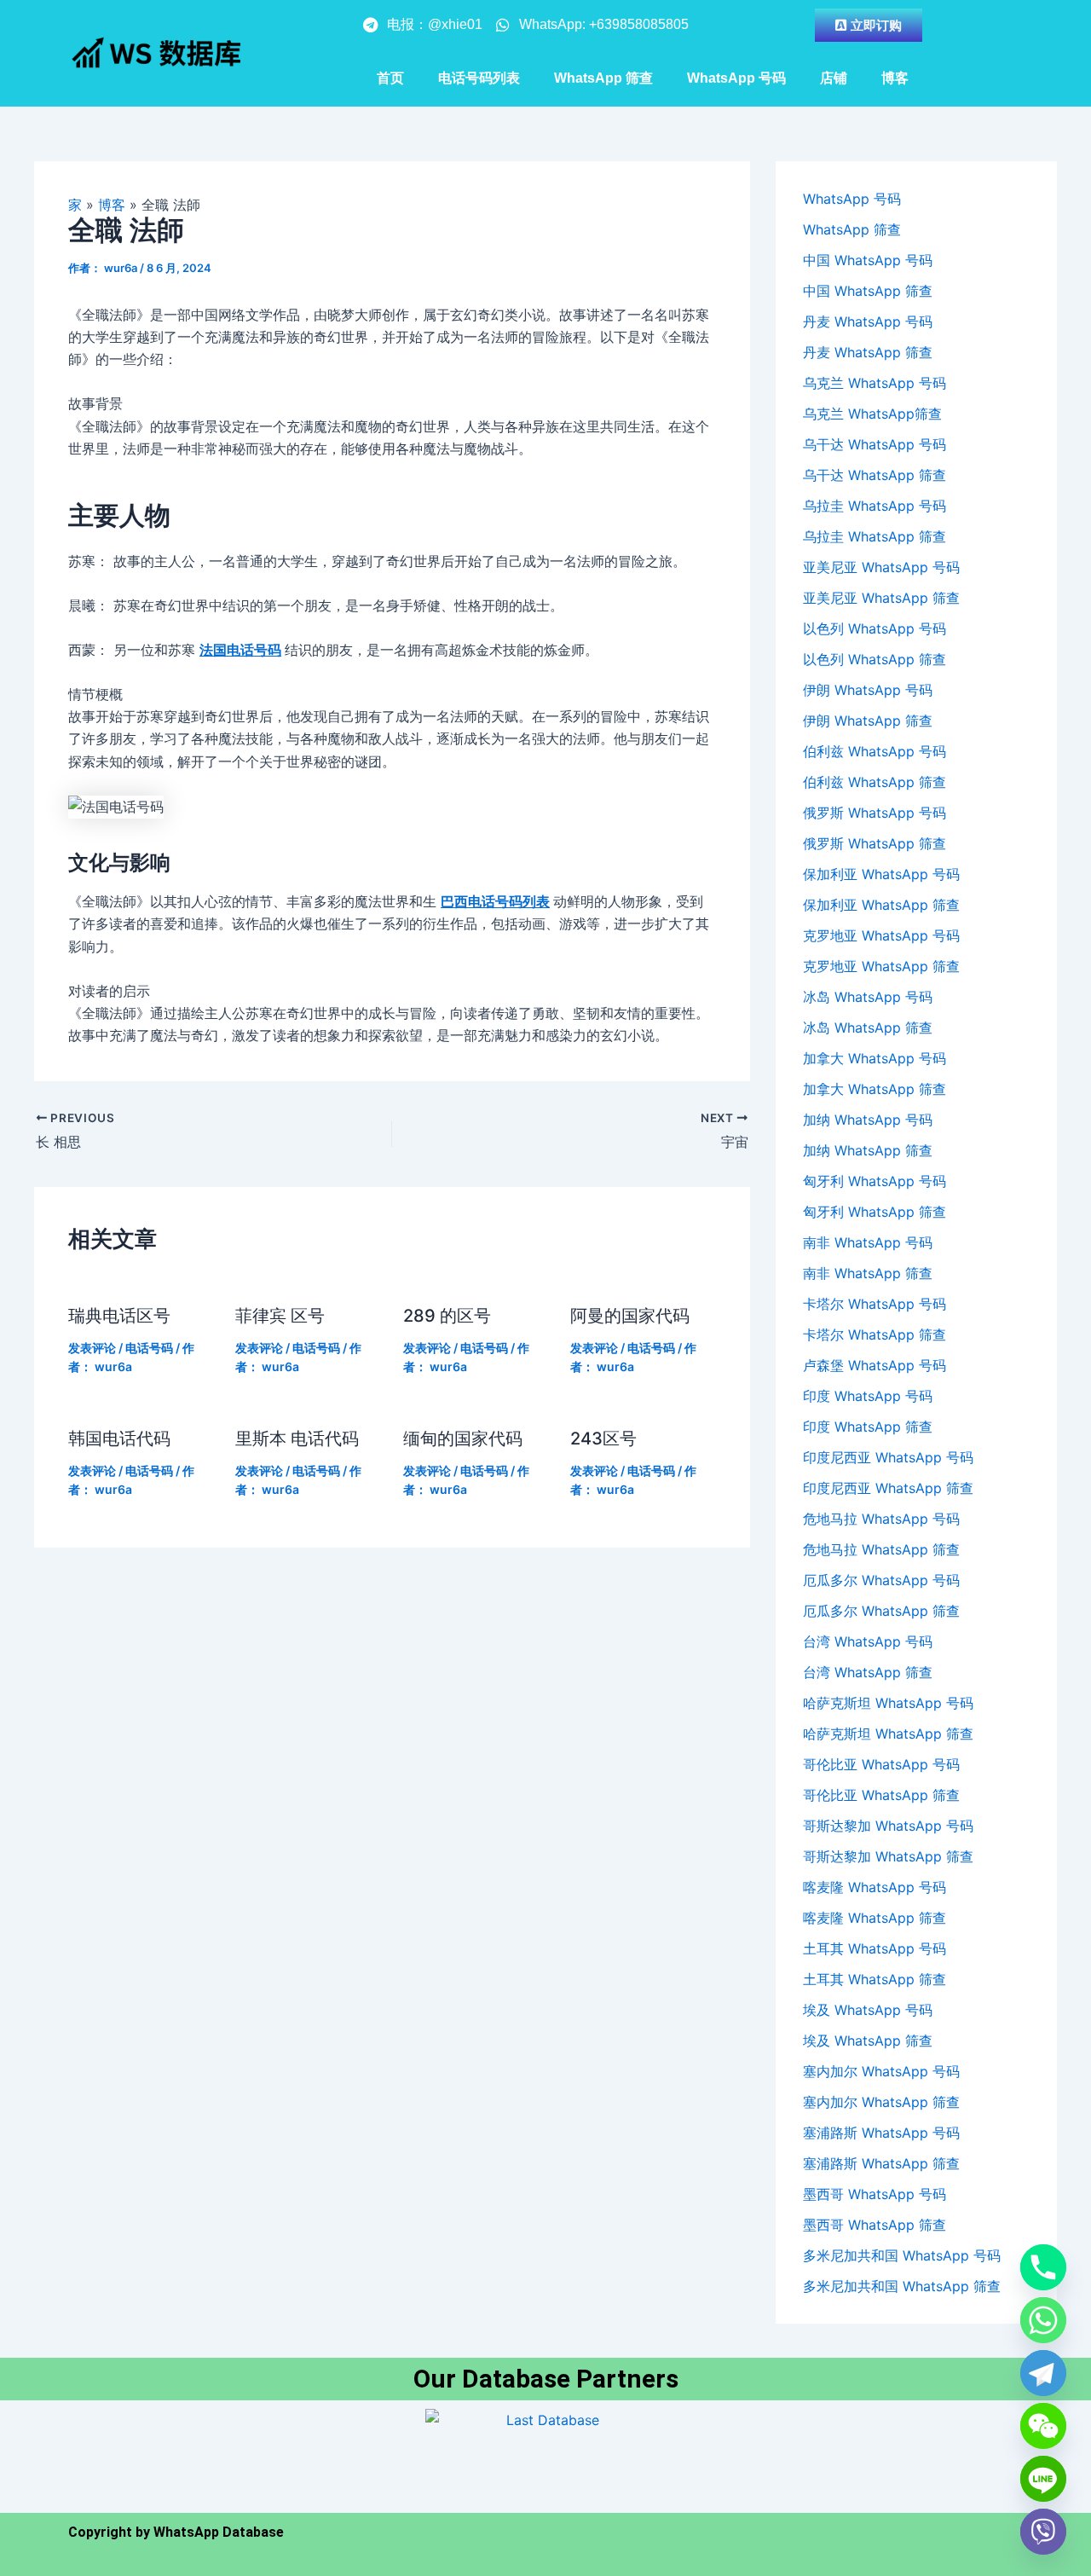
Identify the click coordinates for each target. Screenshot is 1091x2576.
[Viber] (1043, 2532)
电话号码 (149, 1348)
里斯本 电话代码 (297, 1439)
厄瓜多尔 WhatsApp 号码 (881, 1580)
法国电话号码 (240, 650)
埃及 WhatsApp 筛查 (868, 2041)
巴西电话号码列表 (495, 901)
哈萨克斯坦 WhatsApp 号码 (888, 1703)
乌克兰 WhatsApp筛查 (872, 414)
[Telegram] (1043, 2373)
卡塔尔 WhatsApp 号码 (875, 1304)
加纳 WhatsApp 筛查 (868, 1150)
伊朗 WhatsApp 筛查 (868, 721)
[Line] (1043, 2479)
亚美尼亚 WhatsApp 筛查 (881, 598)
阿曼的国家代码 (630, 1316)
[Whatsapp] (1043, 2320)
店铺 (834, 78)
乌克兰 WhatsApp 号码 (875, 383)
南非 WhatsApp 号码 (868, 1242)
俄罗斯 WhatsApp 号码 (875, 813)
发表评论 (92, 1348)
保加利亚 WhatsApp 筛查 (881, 905)
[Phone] (1043, 2267)
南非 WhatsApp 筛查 (868, 1273)
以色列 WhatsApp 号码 (875, 628)
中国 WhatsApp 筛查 (868, 291)
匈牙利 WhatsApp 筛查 (875, 1212)
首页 (390, 78)
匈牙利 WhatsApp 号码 (875, 1181)
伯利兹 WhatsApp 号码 (875, 751)
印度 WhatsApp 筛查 (868, 1427)
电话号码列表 (479, 78)
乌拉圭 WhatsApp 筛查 (875, 536)
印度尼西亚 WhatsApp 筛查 (888, 1488)
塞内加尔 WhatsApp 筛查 (881, 2102)
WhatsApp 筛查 (603, 78)
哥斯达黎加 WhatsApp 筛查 (888, 1856)
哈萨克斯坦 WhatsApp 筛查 (888, 1734)
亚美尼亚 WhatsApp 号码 (881, 567)
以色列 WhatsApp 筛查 (875, 659)
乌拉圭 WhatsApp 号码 (875, 506)
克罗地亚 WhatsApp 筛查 (881, 966)
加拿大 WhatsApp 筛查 (875, 1089)
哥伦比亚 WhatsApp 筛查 (881, 1795)
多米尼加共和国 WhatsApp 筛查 (902, 2286)
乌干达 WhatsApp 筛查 (875, 475)
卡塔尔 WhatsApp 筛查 (875, 1334)
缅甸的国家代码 (463, 1439)
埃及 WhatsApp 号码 (868, 2010)
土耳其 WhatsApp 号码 (875, 1948)
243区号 (603, 1439)
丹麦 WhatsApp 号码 (868, 321)
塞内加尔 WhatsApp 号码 (881, 2071)
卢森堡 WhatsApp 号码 (875, 1365)
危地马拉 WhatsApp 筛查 (881, 1549)
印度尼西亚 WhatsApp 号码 (888, 1457)
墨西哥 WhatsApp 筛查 (875, 2225)
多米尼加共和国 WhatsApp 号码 (902, 2255)
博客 (895, 78)
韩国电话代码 (119, 1439)
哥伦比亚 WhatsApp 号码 (881, 1764)
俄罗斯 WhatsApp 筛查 (875, 843)
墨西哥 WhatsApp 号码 (875, 2194)
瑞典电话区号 (119, 1316)
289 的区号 (447, 1316)
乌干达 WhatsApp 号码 (875, 444)
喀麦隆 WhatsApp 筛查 (875, 1918)
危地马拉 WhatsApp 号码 (881, 1519)
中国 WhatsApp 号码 (868, 260)
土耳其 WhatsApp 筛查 (875, 1979)
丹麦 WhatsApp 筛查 (868, 352)
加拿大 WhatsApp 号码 (875, 1058)
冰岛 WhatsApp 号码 (868, 997)
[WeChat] (1043, 2426)
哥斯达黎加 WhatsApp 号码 (888, 1826)
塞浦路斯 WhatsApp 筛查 (881, 2163)
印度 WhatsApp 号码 (868, 1396)
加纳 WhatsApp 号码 (868, 1120)
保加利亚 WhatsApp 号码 (881, 874)
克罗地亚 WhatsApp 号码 (881, 935)
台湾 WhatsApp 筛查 (868, 1672)
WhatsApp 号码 (736, 78)
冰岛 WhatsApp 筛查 (868, 1028)
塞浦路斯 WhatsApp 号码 (881, 2133)
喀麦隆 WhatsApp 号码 (875, 1887)
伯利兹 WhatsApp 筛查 (875, 782)
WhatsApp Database (219, 2532)
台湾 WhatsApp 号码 (868, 1641)
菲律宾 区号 (280, 1316)
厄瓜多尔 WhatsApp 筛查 (881, 1611)
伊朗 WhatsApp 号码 (868, 690)
